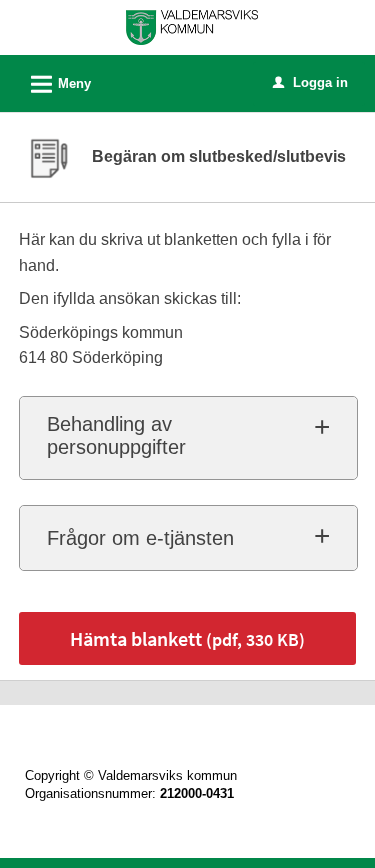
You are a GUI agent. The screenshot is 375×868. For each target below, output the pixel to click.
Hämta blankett (187, 638)
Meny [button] (58, 84)
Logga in (310, 82)
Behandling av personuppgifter (116, 435)
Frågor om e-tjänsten (140, 538)
